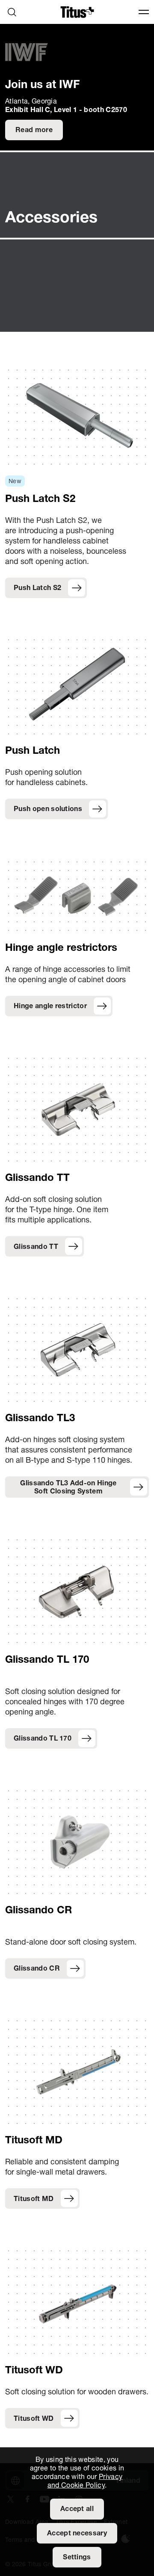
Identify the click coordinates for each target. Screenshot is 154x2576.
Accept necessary (77, 2534)
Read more (34, 130)
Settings (77, 2558)
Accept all (77, 2509)
